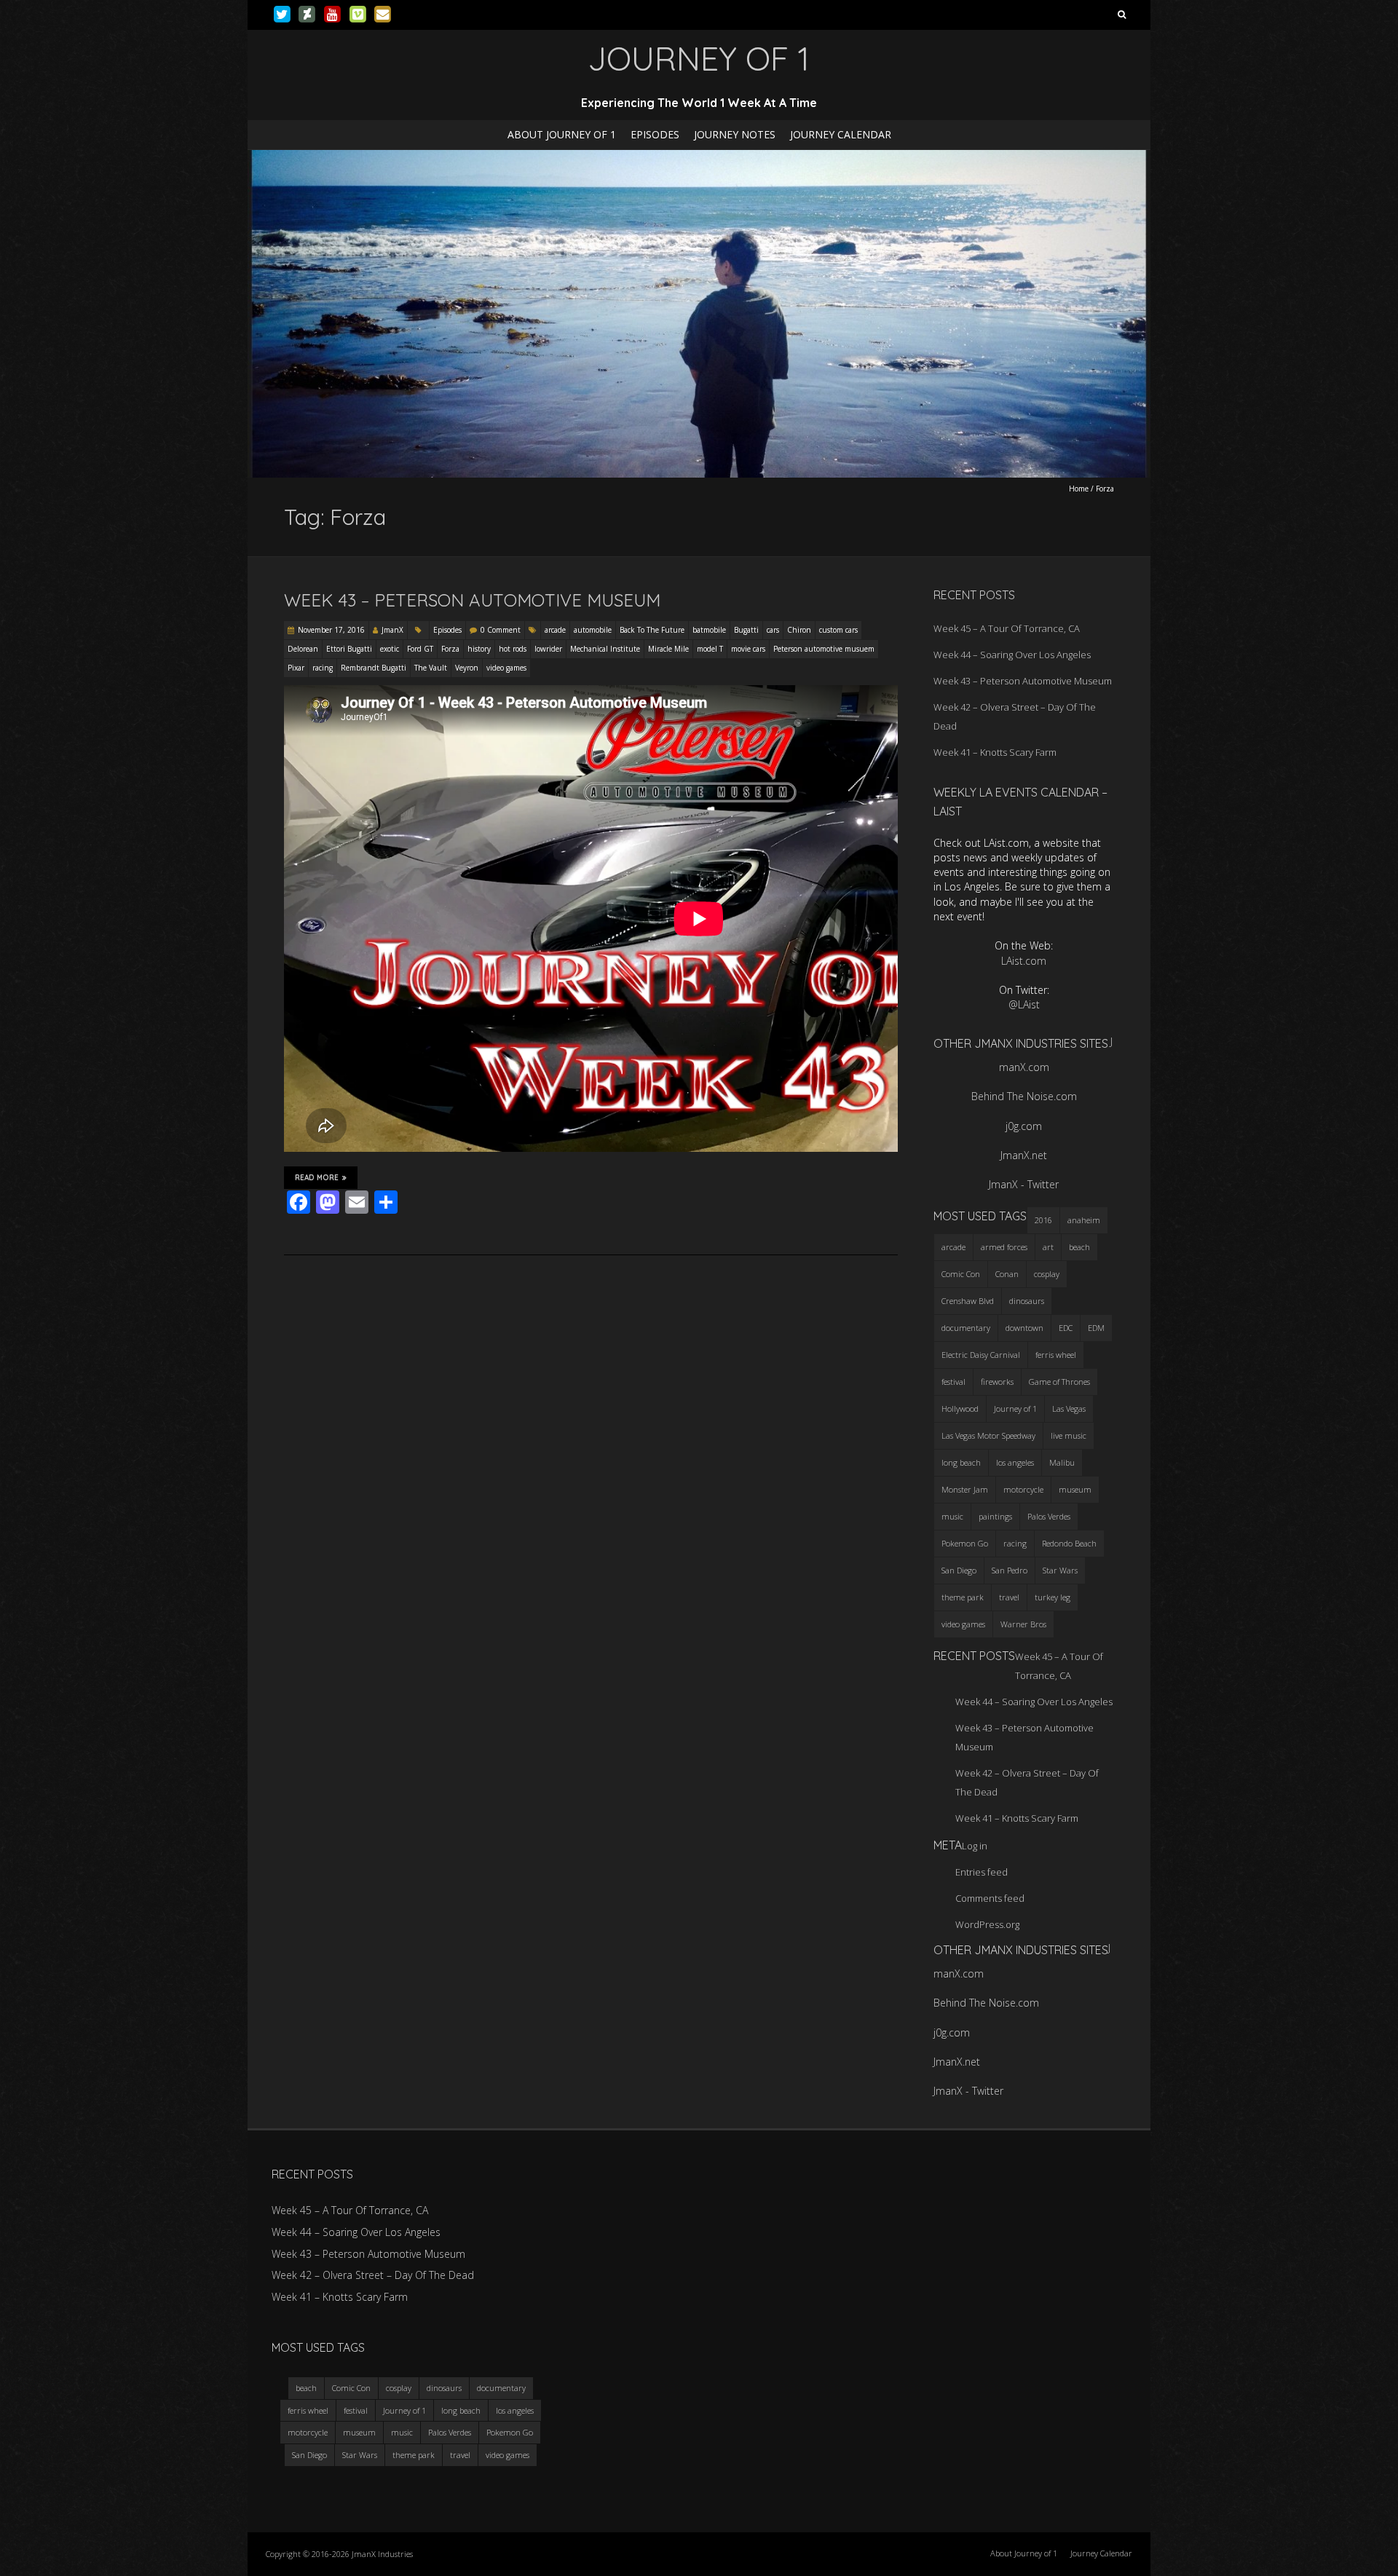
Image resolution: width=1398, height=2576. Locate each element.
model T (710, 649)
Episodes (655, 134)
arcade (555, 630)
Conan (1007, 1274)
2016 (1043, 1220)
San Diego (959, 1570)
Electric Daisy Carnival (981, 1355)
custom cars (838, 630)
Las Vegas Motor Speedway (988, 1435)
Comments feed (990, 1898)
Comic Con (961, 1274)
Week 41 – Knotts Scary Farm (995, 752)
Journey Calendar (841, 134)
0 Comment (501, 630)
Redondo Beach (1069, 1543)
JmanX (392, 630)
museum (1075, 1489)
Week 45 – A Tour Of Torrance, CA (1007, 628)
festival (953, 1382)
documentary (966, 1328)
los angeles (1015, 1462)
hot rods (513, 649)
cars (773, 630)
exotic (390, 649)
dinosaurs (1027, 1301)
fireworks (997, 1382)
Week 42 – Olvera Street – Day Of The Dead (373, 2275)
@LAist (1024, 1004)
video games (506, 668)
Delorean (303, 649)
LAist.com (1024, 961)
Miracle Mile (668, 649)
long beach (961, 1462)
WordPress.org (987, 1924)
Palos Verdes (1049, 1516)
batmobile (709, 630)
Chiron (799, 630)
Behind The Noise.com (1024, 1096)
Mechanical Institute (605, 649)
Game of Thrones (1059, 1382)
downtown (1024, 1328)
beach (1079, 1247)
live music (1069, 1435)
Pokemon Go (965, 1543)
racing (323, 668)
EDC (1066, 1328)
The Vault (431, 668)
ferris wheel (1056, 1355)
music (952, 1516)
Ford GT (420, 649)
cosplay (1047, 1274)
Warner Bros (1023, 1624)
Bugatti (746, 630)
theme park (963, 1597)
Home (1079, 489)
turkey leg (1053, 1597)
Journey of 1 (1015, 1408)
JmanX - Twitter (1024, 1184)
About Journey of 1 (562, 134)
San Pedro (1010, 1570)
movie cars (748, 649)
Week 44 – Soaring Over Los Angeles (1012, 655)
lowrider (548, 649)
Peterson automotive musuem (824, 649)
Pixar (296, 668)
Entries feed (982, 1872)
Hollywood (960, 1408)
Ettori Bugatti (349, 649)
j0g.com (1024, 1126)
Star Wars (1060, 1570)
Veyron (467, 668)
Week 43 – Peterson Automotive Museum (472, 600)
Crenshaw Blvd (968, 1301)
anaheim (1084, 1220)
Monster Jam (965, 1489)
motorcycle (1023, 1489)
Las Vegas (1069, 1408)
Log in (975, 1846)
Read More (317, 1178)
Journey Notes (735, 134)
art (1048, 1247)
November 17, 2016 (331, 630)
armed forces (1004, 1247)
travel (1009, 1597)
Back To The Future (652, 630)
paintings (995, 1516)
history (479, 649)
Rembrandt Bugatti (374, 668)
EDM (1096, 1328)
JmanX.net (1024, 1155)
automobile (593, 630)
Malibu (1062, 1462)
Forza (450, 649)
